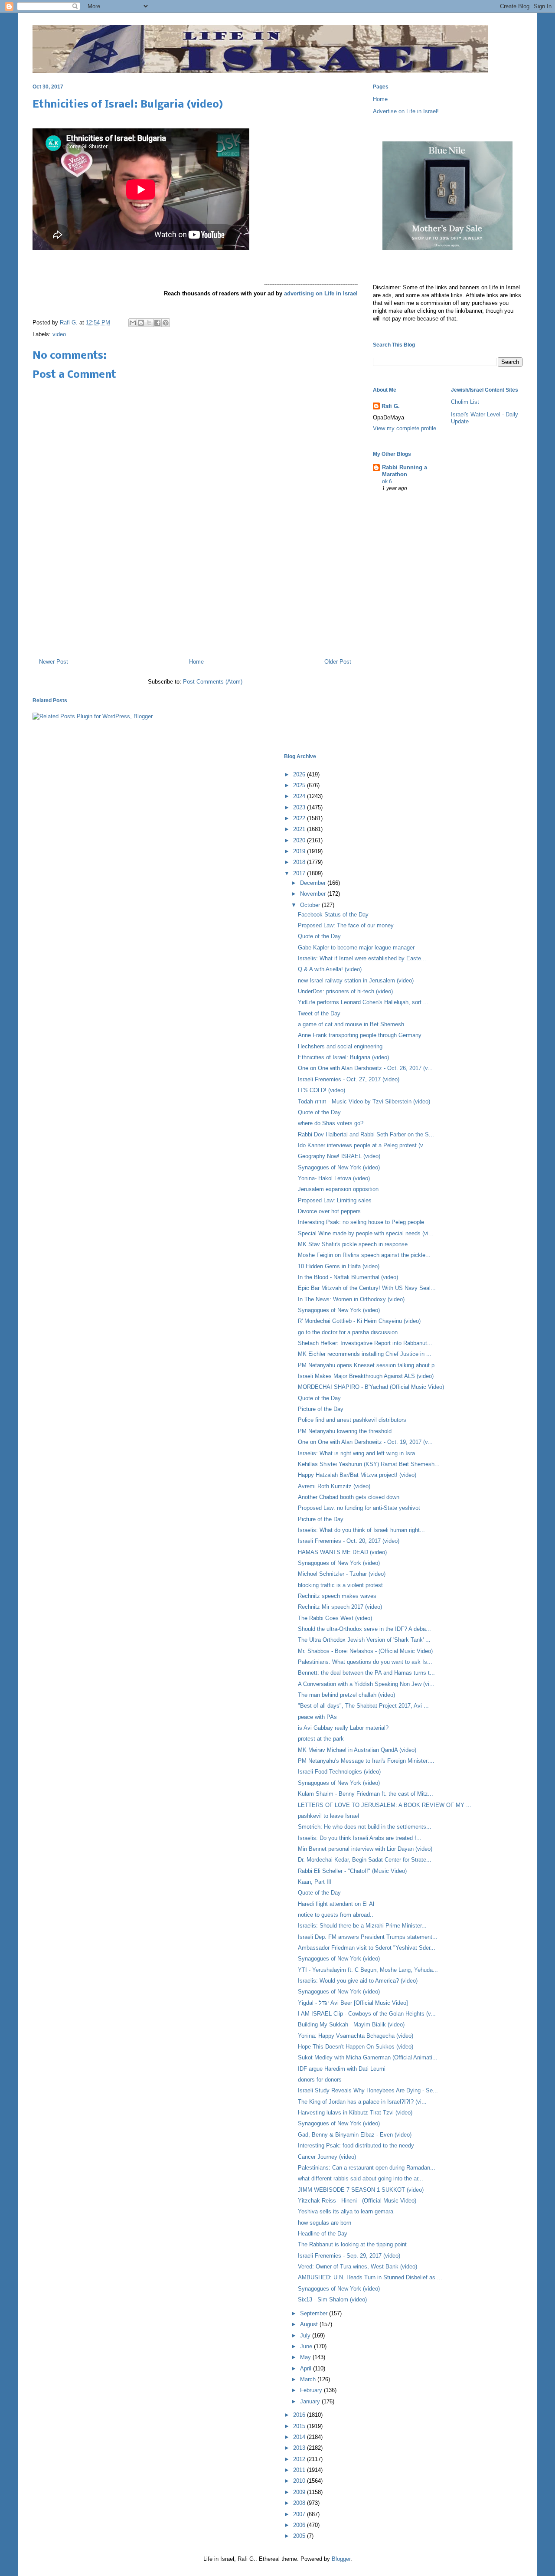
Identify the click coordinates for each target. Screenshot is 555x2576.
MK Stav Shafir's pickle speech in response (353, 1244)
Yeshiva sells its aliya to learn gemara (346, 2211)
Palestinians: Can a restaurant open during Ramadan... (367, 2168)
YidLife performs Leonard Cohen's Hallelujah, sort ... (363, 1002)
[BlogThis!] (141, 323)
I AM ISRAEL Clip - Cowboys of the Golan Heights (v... (367, 2014)
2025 (300, 785)
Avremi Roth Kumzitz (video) (334, 1486)
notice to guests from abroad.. (336, 1915)
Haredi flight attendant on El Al (336, 1904)
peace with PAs (317, 1717)
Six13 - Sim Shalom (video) (332, 2299)
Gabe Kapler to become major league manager (356, 948)
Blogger (341, 2559)
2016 (300, 2415)
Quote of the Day (319, 936)
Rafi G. (70, 322)
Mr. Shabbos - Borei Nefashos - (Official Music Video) (365, 1651)
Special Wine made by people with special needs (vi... (366, 1233)
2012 (300, 2459)
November (314, 894)
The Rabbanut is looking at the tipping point (352, 2244)
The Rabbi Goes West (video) (335, 1618)
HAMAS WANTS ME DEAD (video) (342, 1552)
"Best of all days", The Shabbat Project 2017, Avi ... (363, 1706)
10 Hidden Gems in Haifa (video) (339, 1266)
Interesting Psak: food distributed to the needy (356, 2146)
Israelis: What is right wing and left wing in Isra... (359, 1453)
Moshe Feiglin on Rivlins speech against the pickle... (364, 1255)
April (307, 2368)
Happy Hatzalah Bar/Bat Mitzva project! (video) (357, 1475)
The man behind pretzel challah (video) (346, 1695)
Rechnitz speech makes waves (337, 1596)
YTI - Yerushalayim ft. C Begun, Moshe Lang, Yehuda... (368, 1970)
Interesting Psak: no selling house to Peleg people (361, 1222)
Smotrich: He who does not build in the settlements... (365, 1827)
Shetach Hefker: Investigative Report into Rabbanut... (365, 1343)
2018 (300, 862)
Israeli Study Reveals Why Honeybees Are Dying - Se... (368, 2090)
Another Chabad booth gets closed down (349, 1497)
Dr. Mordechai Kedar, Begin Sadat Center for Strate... (365, 1860)
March (309, 2379)
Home (196, 662)
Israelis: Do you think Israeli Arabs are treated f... (360, 1838)
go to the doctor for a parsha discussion (348, 1332)
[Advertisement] (195, 614)
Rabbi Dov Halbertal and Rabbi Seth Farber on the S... (366, 1134)
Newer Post (54, 662)
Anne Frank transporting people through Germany (360, 1035)
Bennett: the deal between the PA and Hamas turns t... (366, 1673)
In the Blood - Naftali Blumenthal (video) (348, 1277)
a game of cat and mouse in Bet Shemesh (351, 1024)
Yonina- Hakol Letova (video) (334, 1178)
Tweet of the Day (319, 1013)
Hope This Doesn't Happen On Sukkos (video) (356, 2047)
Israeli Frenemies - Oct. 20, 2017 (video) (349, 1541)
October (311, 905)
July (306, 2335)
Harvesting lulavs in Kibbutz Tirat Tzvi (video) (355, 2113)
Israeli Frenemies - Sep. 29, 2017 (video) (349, 2256)
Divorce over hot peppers (329, 1211)
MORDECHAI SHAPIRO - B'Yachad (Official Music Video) (371, 1387)
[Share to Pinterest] (166, 323)
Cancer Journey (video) (327, 2157)
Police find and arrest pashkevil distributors (352, 1420)
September (315, 2313)
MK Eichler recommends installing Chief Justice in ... (365, 1354)
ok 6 (387, 481)
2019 (300, 851)
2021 (300, 829)
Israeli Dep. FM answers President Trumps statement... (368, 1937)
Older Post (338, 662)
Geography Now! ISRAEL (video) (339, 1156)
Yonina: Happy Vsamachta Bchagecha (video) (356, 2036)
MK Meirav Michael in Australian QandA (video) (357, 1750)
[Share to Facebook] (157, 323)
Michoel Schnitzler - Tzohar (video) (342, 1574)
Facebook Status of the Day (333, 915)
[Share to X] (149, 323)
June (307, 2346)
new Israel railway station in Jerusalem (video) (356, 980)
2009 (300, 2492)
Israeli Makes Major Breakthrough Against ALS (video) (366, 1376)
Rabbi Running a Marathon (405, 471)
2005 (300, 2536)
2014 (300, 2437)
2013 (300, 2448)
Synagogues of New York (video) (339, 1167)
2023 (300, 807)
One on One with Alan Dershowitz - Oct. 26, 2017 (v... (365, 1068)
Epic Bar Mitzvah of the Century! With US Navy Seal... (367, 1288)
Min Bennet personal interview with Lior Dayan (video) (365, 1849)
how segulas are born (325, 2223)
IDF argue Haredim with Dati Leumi (342, 2069)
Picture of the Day (321, 1409)
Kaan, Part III (315, 1882)
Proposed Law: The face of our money (346, 925)
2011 (300, 2470)
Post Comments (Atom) (213, 682)
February (312, 2390)
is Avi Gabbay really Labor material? (343, 1728)
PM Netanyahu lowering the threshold (345, 1431)
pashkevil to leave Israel (328, 1816)
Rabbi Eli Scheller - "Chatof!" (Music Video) (352, 1871)
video (59, 334)
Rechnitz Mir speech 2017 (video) (340, 1607)
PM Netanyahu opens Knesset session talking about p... (369, 1365)
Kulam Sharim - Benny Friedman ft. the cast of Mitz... (366, 1794)
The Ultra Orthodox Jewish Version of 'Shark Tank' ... (364, 1640)
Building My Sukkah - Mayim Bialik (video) (351, 2024)
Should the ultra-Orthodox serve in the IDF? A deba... (364, 1629)
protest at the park (321, 1739)
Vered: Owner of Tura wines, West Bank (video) (357, 2267)
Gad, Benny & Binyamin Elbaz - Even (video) (355, 2135)
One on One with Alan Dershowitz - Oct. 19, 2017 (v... (365, 1442)
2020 (300, 840)
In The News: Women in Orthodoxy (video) (351, 1299)
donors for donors (320, 2080)
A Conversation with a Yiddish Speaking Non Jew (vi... (366, 1684)
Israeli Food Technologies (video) (339, 1772)
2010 (300, 2481)
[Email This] (133, 323)
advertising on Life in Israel (321, 293)
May (306, 2357)
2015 (300, 2426)
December (314, 883)
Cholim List (465, 402)
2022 (300, 818)
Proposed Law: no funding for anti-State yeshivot (359, 1508)
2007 (300, 2514)
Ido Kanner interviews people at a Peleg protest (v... (363, 1145)
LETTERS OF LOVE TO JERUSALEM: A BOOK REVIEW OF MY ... (385, 1805)
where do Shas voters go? (331, 1123)
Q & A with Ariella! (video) (330, 969)
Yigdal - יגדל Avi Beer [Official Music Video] (353, 2003)
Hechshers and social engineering (340, 1046)
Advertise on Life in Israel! (406, 111)
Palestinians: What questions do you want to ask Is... (365, 1662)
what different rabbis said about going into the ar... (361, 2178)
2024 (300, 796)
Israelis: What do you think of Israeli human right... (361, 1530)
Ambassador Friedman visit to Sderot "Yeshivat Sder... (367, 1948)
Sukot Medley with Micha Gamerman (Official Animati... (368, 2057)
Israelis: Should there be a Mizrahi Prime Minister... (362, 1926)
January (311, 2401)
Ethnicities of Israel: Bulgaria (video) (343, 1057)
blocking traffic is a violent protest (340, 1585)
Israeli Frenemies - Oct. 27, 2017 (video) (349, 1079)
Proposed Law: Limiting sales (335, 1200)
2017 (300, 873)
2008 (300, 2503)
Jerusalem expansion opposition (338, 1189)
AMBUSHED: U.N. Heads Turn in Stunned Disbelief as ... (370, 2277)
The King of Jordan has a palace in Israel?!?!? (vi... (362, 2102)
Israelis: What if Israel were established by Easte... (362, 958)
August (310, 2324)
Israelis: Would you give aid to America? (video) (358, 1981)
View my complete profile (405, 428)
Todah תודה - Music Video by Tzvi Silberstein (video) (364, 1101)
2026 (300, 774)
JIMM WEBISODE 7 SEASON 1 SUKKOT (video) (361, 2190)
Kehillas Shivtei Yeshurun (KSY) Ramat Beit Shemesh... (369, 1464)
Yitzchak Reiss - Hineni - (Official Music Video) (357, 2201)
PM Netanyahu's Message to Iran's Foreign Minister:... (366, 1761)
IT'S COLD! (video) (322, 1090)
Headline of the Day (323, 2234)
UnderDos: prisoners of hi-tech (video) (345, 991)
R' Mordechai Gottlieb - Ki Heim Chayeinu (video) (359, 1321)
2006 (300, 2525)
